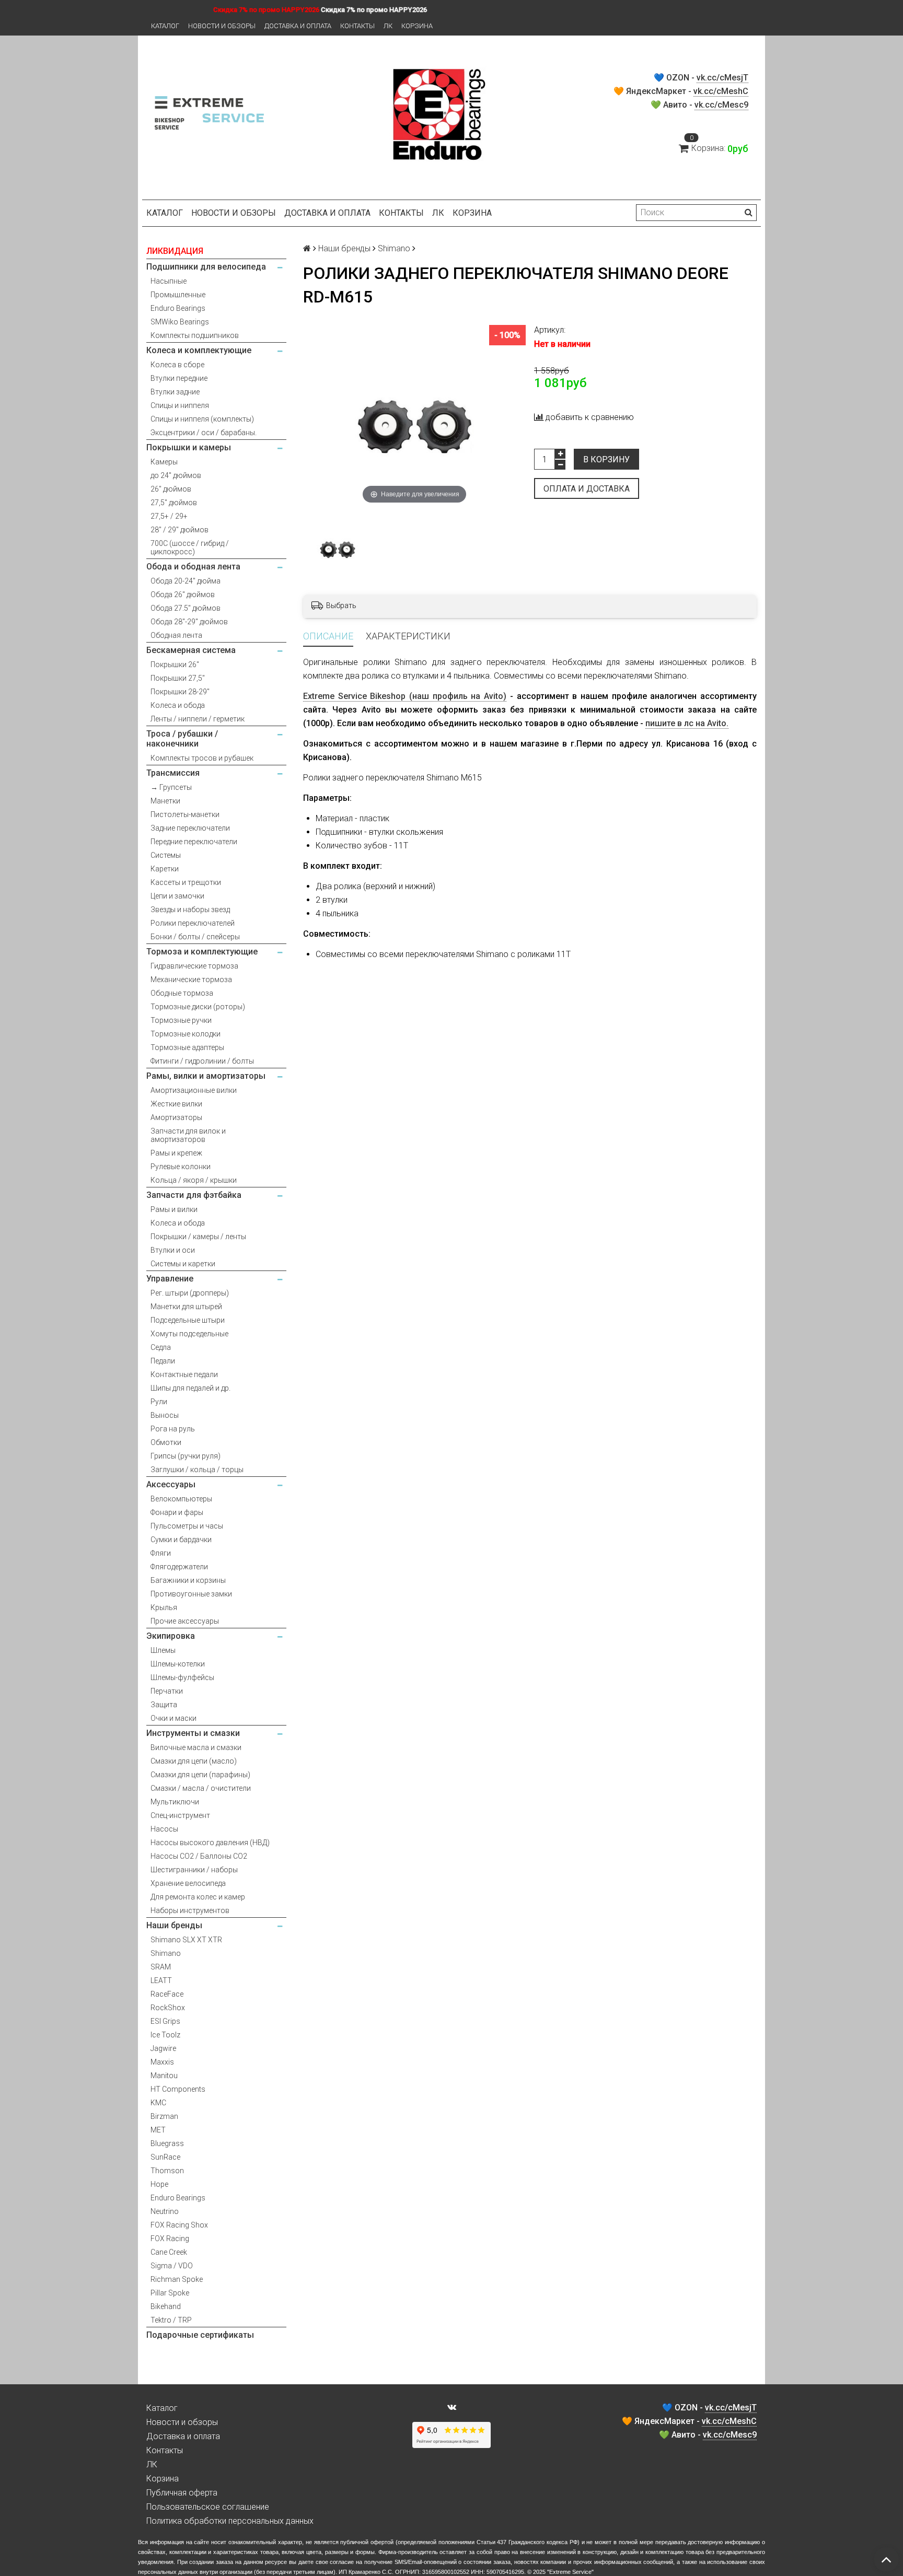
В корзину (606, 459)
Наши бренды (174, 1925)
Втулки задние (175, 392)
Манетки (165, 801)
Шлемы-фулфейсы (182, 1677)
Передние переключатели (194, 842)
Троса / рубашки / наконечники (182, 739)
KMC (158, 2103)
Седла (161, 1347)
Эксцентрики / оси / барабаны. (204, 433)
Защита (164, 1705)
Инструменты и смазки (193, 1733)
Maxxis (162, 2062)
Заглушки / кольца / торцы (197, 1470)
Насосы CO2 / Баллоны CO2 (199, 1856)
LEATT (161, 1980)
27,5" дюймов (174, 503)
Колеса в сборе (177, 365)
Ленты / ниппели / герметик (198, 719)
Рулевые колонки (181, 1167)
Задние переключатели (190, 828)
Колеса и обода (178, 705)
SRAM (161, 1967)
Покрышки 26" (175, 665)
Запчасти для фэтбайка (194, 1195)
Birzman (164, 2116)
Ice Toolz (165, 2035)
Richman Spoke (177, 2279)
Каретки (165, 869)
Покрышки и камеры (189, 447)
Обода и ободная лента (193, 567)
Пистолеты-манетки (185, 814)
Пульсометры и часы (187, 1526)
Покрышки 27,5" (178, 678)
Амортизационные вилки (194, 1090)
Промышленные (178, 295)
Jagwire (163, 2048)
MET (158, 2130)
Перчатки (167, 1691)
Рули (159, 1402)
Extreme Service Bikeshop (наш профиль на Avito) (405, 696)
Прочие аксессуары (185, 1621)
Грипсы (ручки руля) (186, 1456)
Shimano (166, 1953)
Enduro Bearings (178, 308)
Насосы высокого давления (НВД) (210, 1843)
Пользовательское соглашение (208, 2507)
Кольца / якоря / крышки (194, 1180)
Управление (170, 1279)
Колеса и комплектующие (199, 350)
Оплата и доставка (587, 489)
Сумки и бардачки (181, 1540)
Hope (159, 2184)
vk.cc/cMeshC (721, 91)
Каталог (165, 26)
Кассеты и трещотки (186, 882)
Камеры (164, 462)
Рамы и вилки (174, 1209)
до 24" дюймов (176, 475)
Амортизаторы (176, 1117)
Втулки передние (179, 378)
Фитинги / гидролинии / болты (202, 1061)
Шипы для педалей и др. (190, 1388)
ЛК (388, 26)
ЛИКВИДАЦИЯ (175, 251)
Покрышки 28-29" (180, 692)
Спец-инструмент (180, 1815)
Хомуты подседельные (189, 1334)
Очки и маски (173, 1718)
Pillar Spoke (170, 2293)
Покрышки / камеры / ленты (198, 1237)
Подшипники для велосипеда (206, 267)
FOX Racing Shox (179, 2225)
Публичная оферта (182, 2493)
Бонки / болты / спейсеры (195, 937)
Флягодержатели (179, 1567)
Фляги (161, 1553)
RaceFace (167, 1994)
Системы (166, 855)
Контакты (357, 26)
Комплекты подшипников (195, 335)
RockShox (168, 2008)
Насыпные (169, 281)
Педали (163, 1361)
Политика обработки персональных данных (230, 2521)
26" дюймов (171, 489)
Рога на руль (173, 1429)
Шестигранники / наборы (194, 1870)
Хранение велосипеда (188, 1883)
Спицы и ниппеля (180, 405)
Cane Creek (169, 2252)
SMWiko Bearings (180, 322)
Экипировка (171, 1636)
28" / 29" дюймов (180, 530)
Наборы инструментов (190, 1910)
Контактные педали (184, 1374)
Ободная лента (176, 635)
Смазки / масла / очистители (201, 1788)
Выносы (165, 1415)
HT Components (178, 2089)
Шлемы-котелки (178, 1664)
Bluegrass (167, 2143)
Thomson (167, 2171)
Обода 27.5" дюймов (186, 608)
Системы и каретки (183, 1264)
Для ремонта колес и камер (198, 1897)
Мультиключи (175, 1802)
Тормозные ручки (181, 1020)
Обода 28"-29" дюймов (189, 622)
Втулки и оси (173, 1250)
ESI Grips (165, 2021)
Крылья (164, 1607)
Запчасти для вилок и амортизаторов (188, 1135)
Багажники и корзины (188, 1580)
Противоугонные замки (191, 1594)
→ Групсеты (171, 787)
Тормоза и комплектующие (202, 952)
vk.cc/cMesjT (722, 78)
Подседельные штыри (188, 1320)
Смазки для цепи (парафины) (200, 1775)
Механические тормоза (191, 980)
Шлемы (163, 1650)
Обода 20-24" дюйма (186, 581)
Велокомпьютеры (181, 1499)
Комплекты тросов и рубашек (202, 758)
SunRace (165, 2157)
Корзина (417, 26)
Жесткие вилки (176, 1104)
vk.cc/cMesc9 (721, 105)
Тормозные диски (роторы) (198, 1007)
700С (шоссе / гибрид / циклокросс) (190, 547)
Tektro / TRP (171, 2320)
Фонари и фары (177, 1512)
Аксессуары (171, 1484)
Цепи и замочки (177, 896)
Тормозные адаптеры (187, 1047)
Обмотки (166, 1442)
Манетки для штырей (186, 1307)
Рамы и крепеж (176, 1153)
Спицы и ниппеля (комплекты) (202, 419)
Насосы (164, 1829)
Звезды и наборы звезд (190, 910)
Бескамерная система (191, 650)
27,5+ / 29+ (169, 516)
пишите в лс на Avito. (687, 723)
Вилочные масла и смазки (196, 1747)
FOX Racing (170, 2239)
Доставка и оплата (298, 26)
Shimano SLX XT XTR (186, 1940)
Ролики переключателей (193, 923)
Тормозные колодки (186, 1034)
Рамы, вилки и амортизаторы (206, 1076)
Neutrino (165, 2211)
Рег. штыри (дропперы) (190, 1293)
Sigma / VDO (172, 2266)
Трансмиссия (173, 773)
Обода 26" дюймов (183, 595)
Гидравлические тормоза (194, 966)
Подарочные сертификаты (200, 2335)
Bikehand (166, 2306)
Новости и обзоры (222, 26)
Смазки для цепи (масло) (194, 1761)
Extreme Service (570, 2572)
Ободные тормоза (182, 993)
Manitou (164, 2076)
